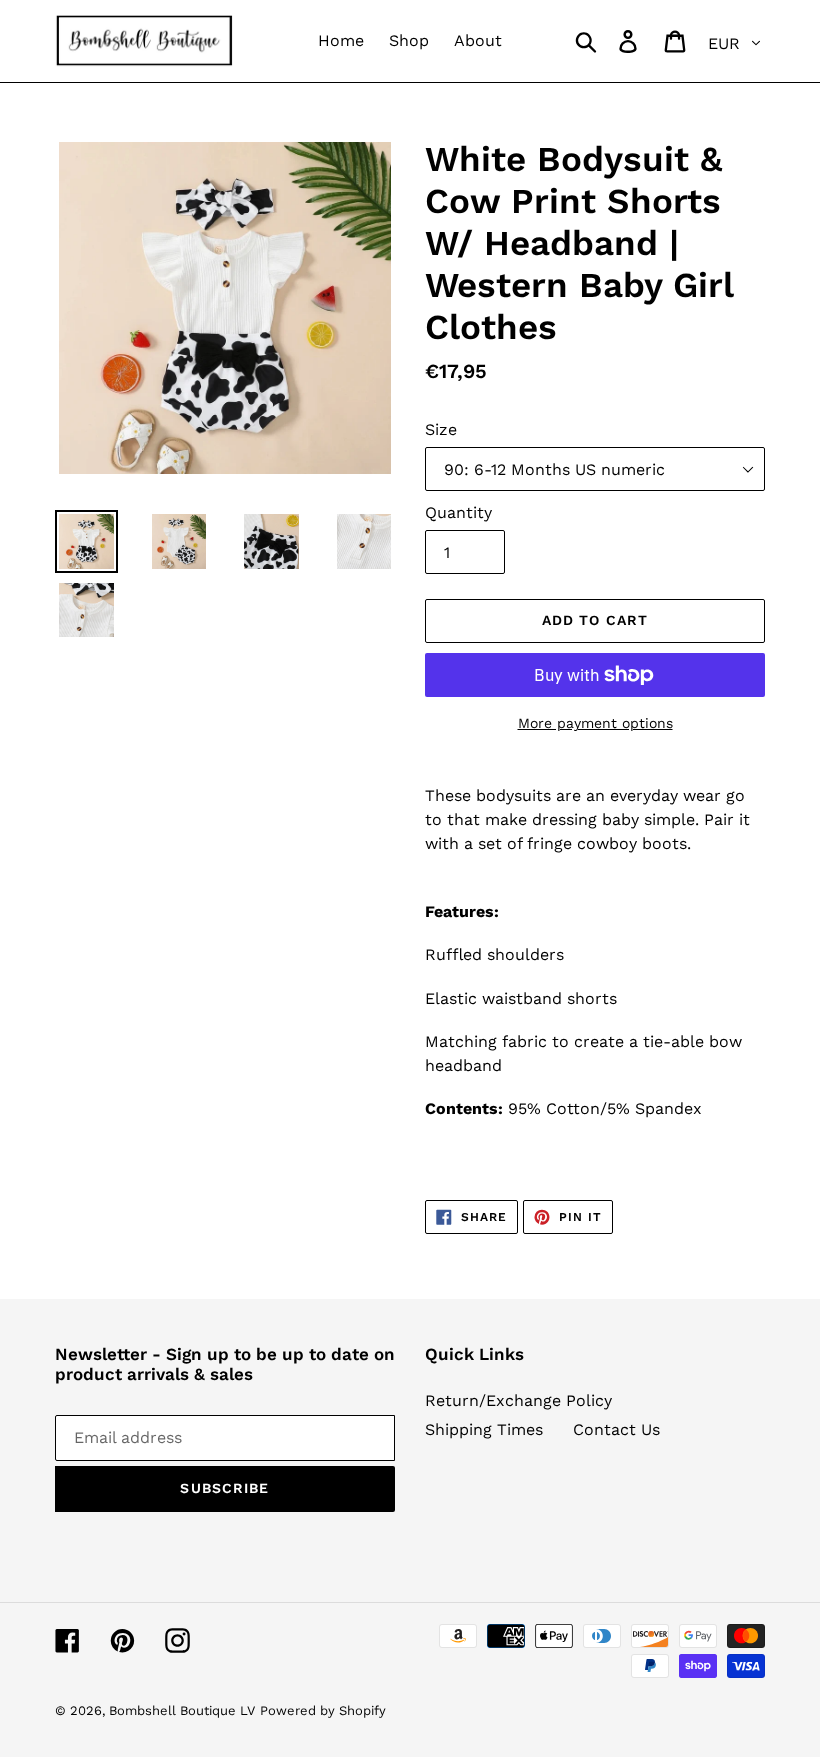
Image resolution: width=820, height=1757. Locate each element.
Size (441, 429)
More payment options (595, 723)
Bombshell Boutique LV (182, 1710)
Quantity (458, 512)
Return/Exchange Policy (518, 1400)
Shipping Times (484, 1429)
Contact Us (616, 1429)
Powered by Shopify (323, 1710)
